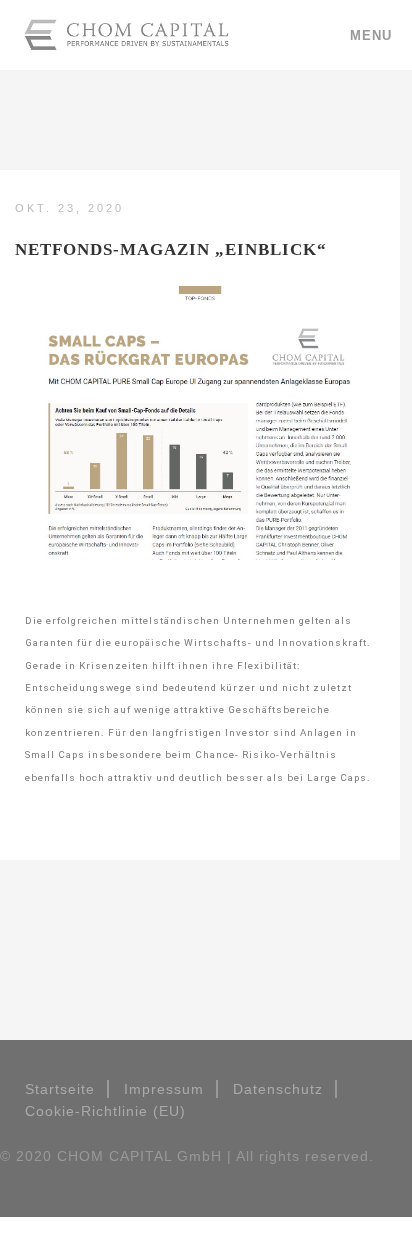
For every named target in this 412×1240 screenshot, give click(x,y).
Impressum (164, 1089)
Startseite (60, 1089)
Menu (371, 35)
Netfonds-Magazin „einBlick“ (171, 249)
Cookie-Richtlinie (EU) (105, 1111)
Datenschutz (278, 1089)
